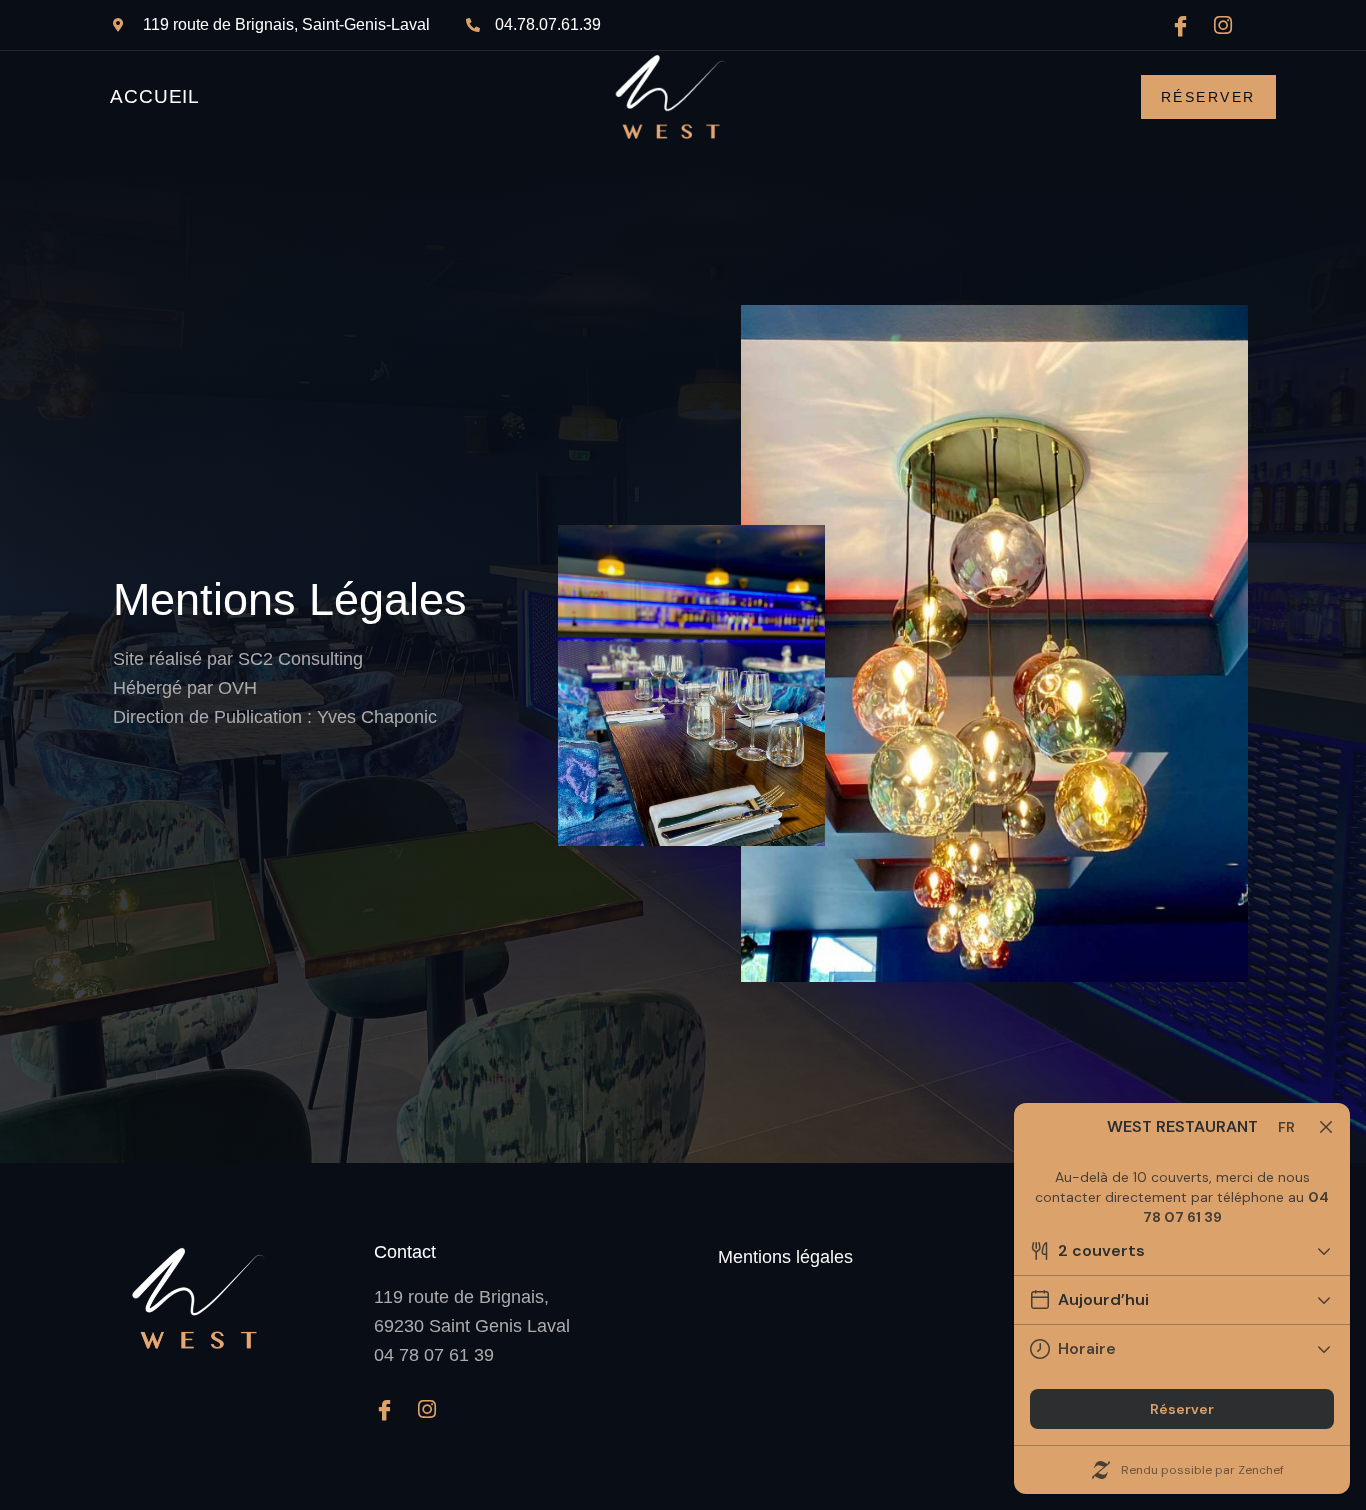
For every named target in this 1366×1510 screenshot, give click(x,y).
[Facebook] (1187, 25)
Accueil (155, 96)
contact (405, 1252)
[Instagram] (1231, 25)
